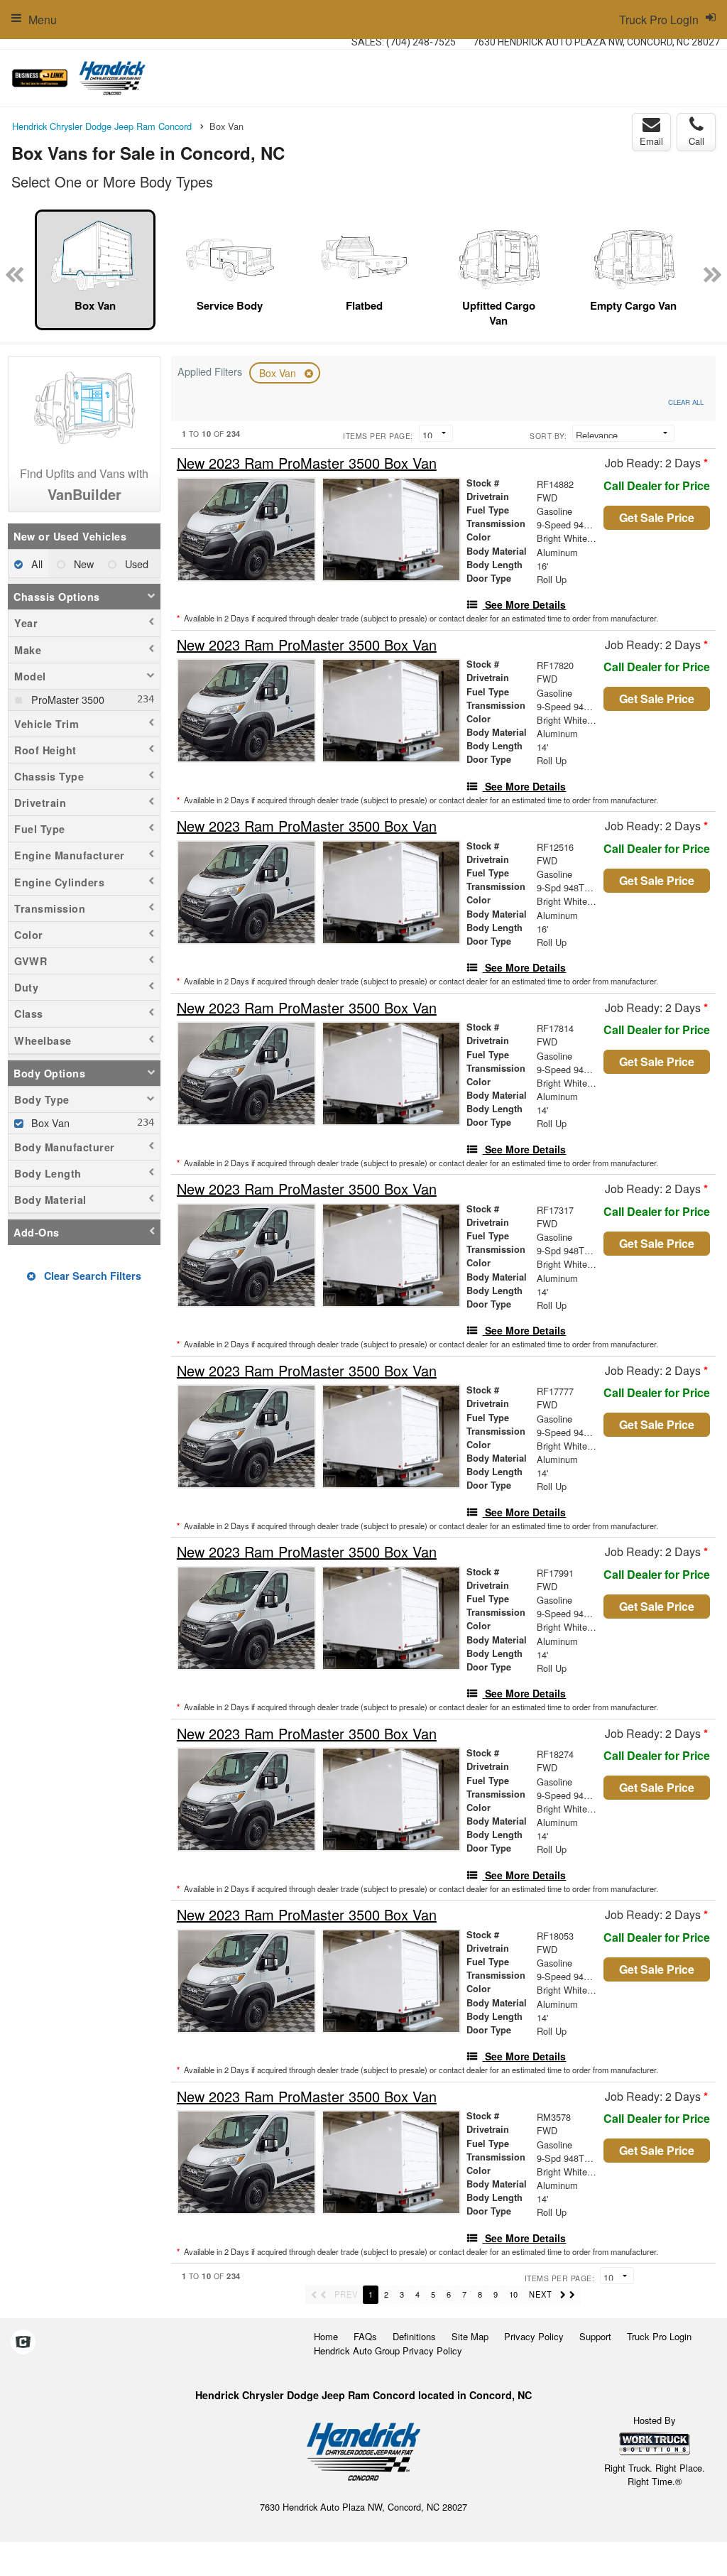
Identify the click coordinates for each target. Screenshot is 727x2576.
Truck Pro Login (659, 2336)
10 (513, 2294)
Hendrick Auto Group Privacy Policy (388, 2351)
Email (651, 141)
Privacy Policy (534, 2336)
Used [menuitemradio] (135, 564)
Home (326, 2336)
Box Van (279, 373)
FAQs (365, 2336)
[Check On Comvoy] (23, 2342)
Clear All (686, 402)
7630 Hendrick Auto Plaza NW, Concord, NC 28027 (596, 42)
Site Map (470, 2336)
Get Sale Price (657, 517)
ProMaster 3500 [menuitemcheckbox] (66, 699)
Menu (43, 20)
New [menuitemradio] (82, 564)
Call (696, 141)
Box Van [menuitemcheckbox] (49, 1123)
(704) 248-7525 (421, 42)
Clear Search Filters (91, 1276)
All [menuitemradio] (35, 564)
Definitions (414, 2336)
